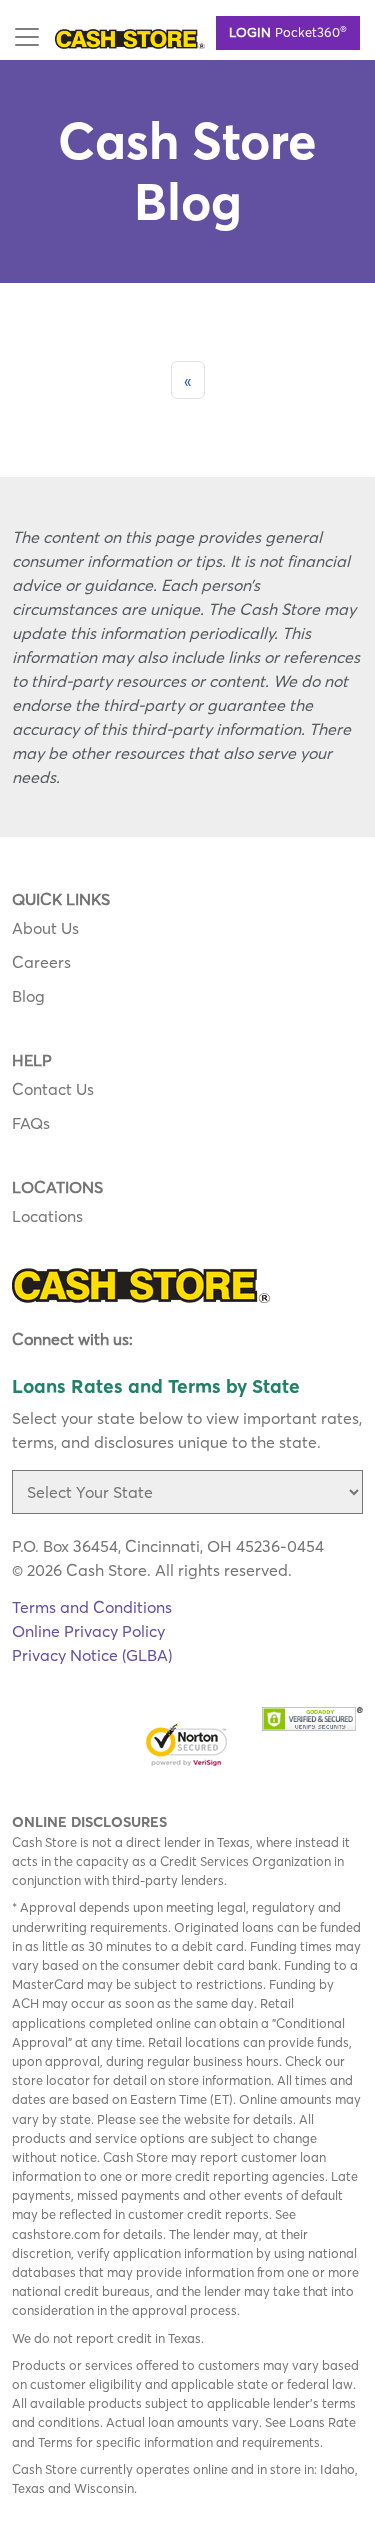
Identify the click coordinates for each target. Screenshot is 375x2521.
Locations (47, 1216)
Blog (28, 996)
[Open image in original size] (130, 37)
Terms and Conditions (92, 1607)
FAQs (31, 1123)
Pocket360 (288, 31)
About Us (45, 928)
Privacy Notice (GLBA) (92, 1655)
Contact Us (53, 1089)
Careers (41, 962)
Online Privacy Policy (88, 1631)
